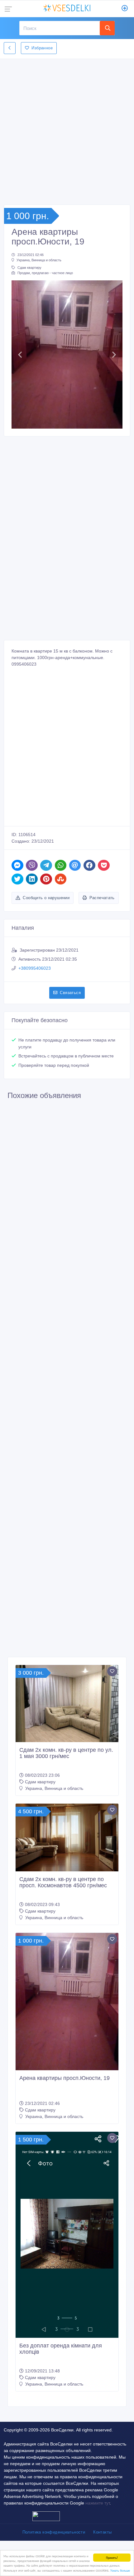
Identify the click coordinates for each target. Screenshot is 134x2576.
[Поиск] (107, 28)
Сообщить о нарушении (46, 898)
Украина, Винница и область (39, 260)
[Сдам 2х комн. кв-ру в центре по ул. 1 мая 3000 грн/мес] (67, 1704)
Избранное (42, 48)
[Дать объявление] (125, 9)
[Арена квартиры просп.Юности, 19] (67, 2002)
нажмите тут (98, 2503)
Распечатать (102, 898)
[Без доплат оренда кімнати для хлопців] (67, 2235)
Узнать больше (120, 2570)
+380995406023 (35, 968)
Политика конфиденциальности (54, 2532)
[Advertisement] (67, 130)
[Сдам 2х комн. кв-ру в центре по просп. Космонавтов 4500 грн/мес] (67, 1837)
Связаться (70, 993)
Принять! (112, 2557)
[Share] (17, 865)
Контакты (102, 2532)
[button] (20, 355)
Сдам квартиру (29, 268)
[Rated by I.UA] (46, 2516)
